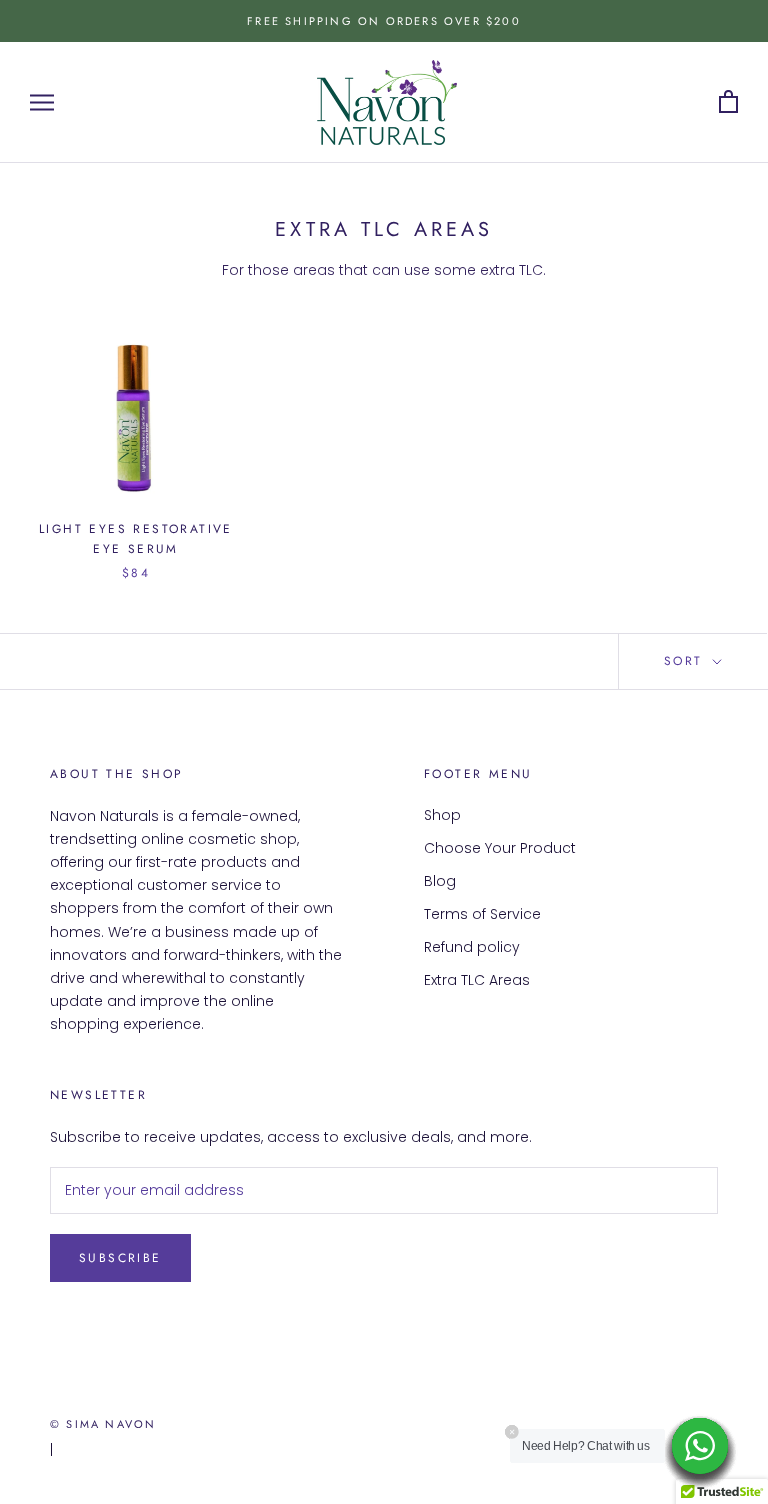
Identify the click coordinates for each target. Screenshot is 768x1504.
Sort (686, 661)
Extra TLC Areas (477, 980)
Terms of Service (482, 914)
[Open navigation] (42, 102)
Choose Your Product (500, 848)
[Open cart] (728, 102)
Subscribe (120, 1258)
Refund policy (472, 947)
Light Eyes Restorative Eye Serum (136, 539)
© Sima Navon (103, 1424)
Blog (440, 881)
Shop (442, 815)
